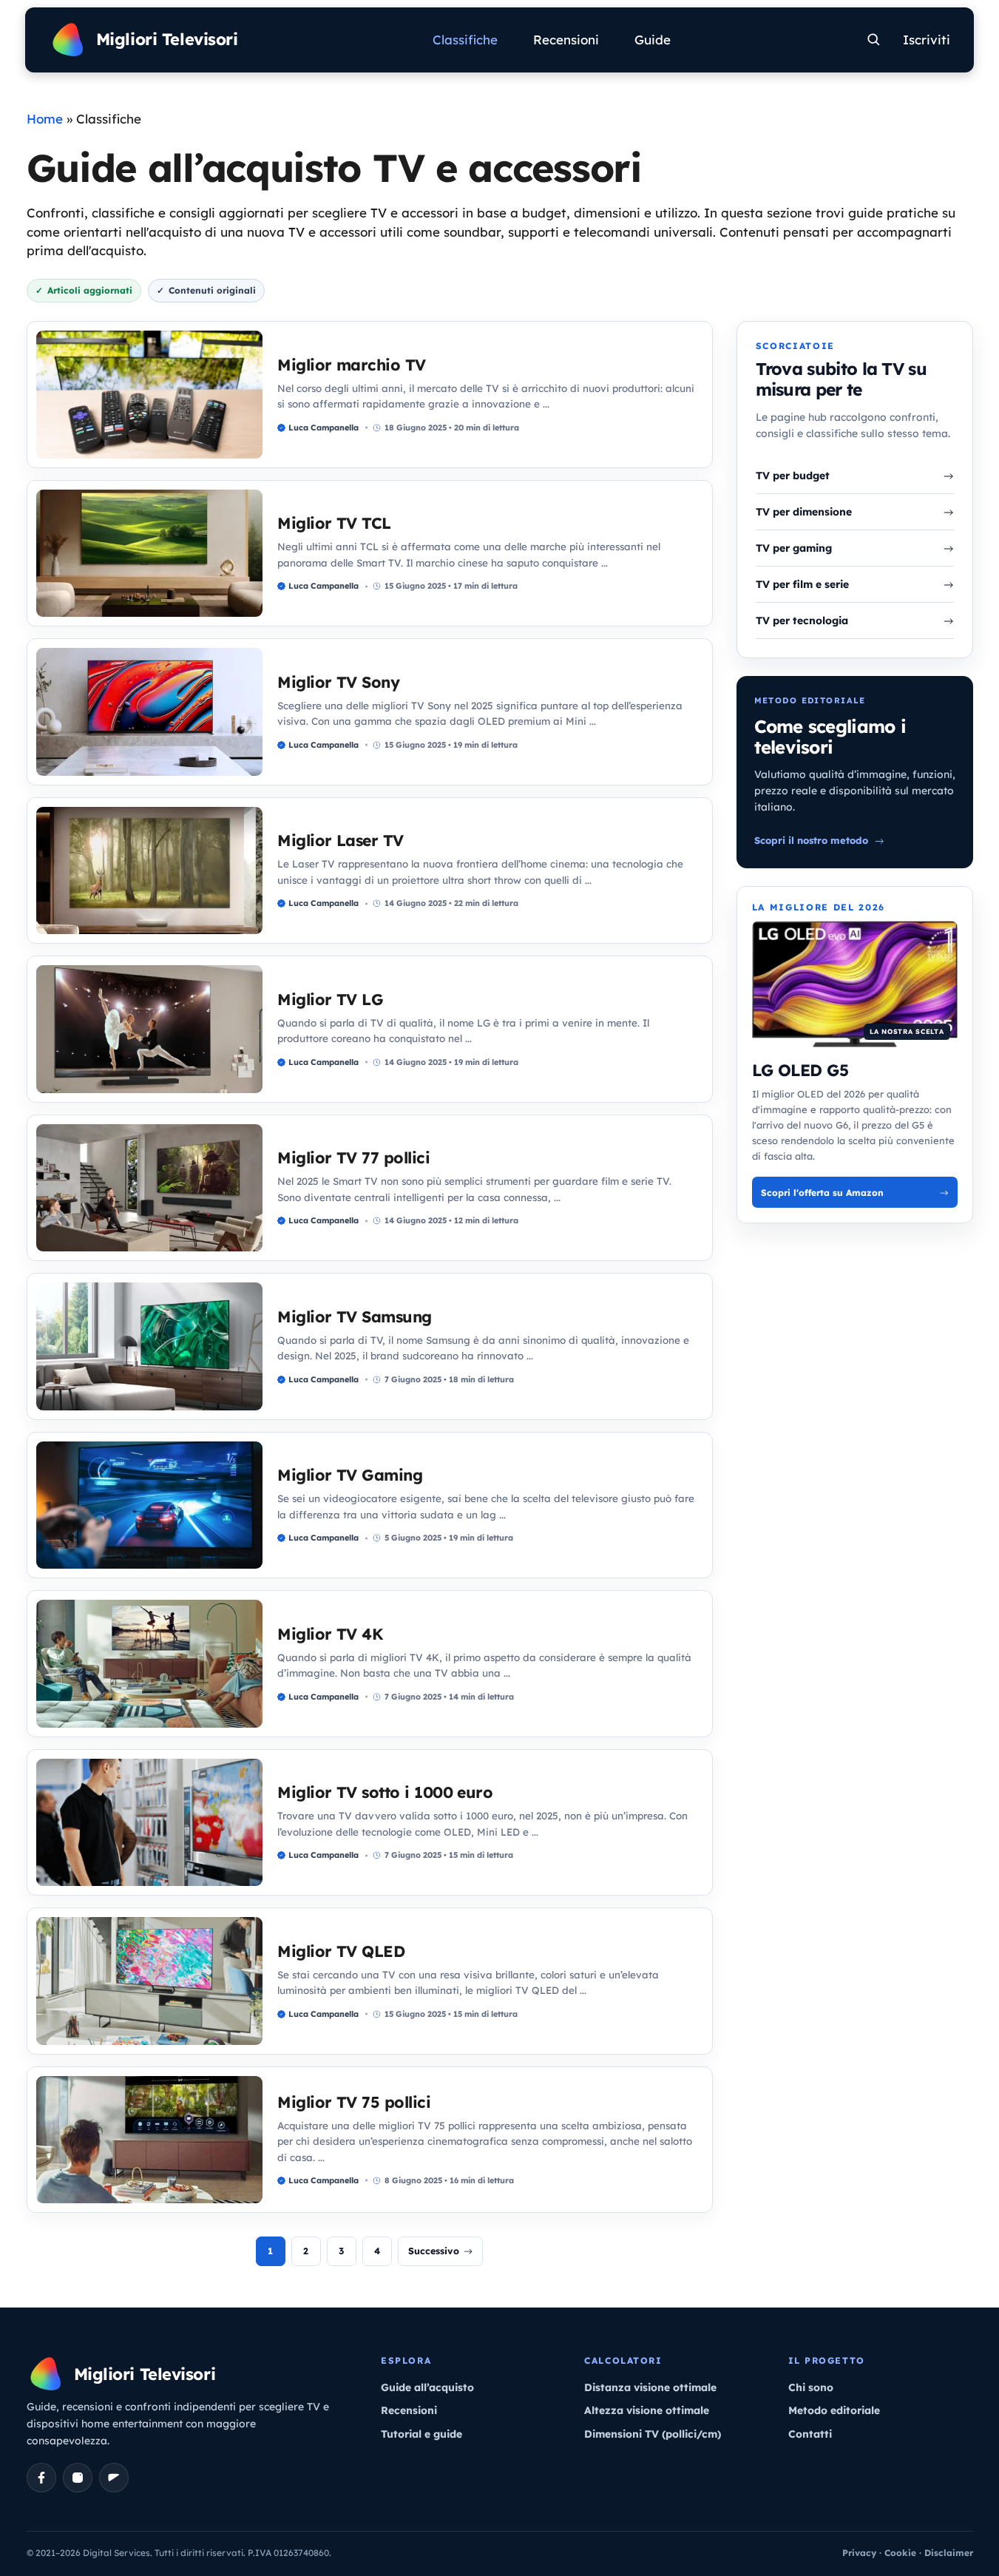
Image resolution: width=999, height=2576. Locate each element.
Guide (653, 40)
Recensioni (566, 40)
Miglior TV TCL (334, 523)
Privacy (859, 2553)
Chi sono (811, 2387)
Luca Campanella (324, 427)
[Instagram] (78, 2478)
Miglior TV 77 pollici (353, 1157)
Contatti (810, 2434)
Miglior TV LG (330, 999)
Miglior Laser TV (341, 840)
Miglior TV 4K (330, 1634)
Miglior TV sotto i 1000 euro (385, 1792)
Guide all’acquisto (427, 2387)
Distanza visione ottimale (650, 2387)
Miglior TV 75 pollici (354, 2102)
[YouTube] (114, 2478)
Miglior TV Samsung (355, 1316)
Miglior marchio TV (352, 365)
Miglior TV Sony (338, 682)
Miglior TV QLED (341, 1951)
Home (45, 119)
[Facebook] (41, 2478)
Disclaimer (949, 2553)
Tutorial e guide (421, 2434)
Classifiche (465, 40)
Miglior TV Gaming (350, 1475)
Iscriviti (927, 40)
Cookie (900, 2553)
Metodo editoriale (834, 2410)
